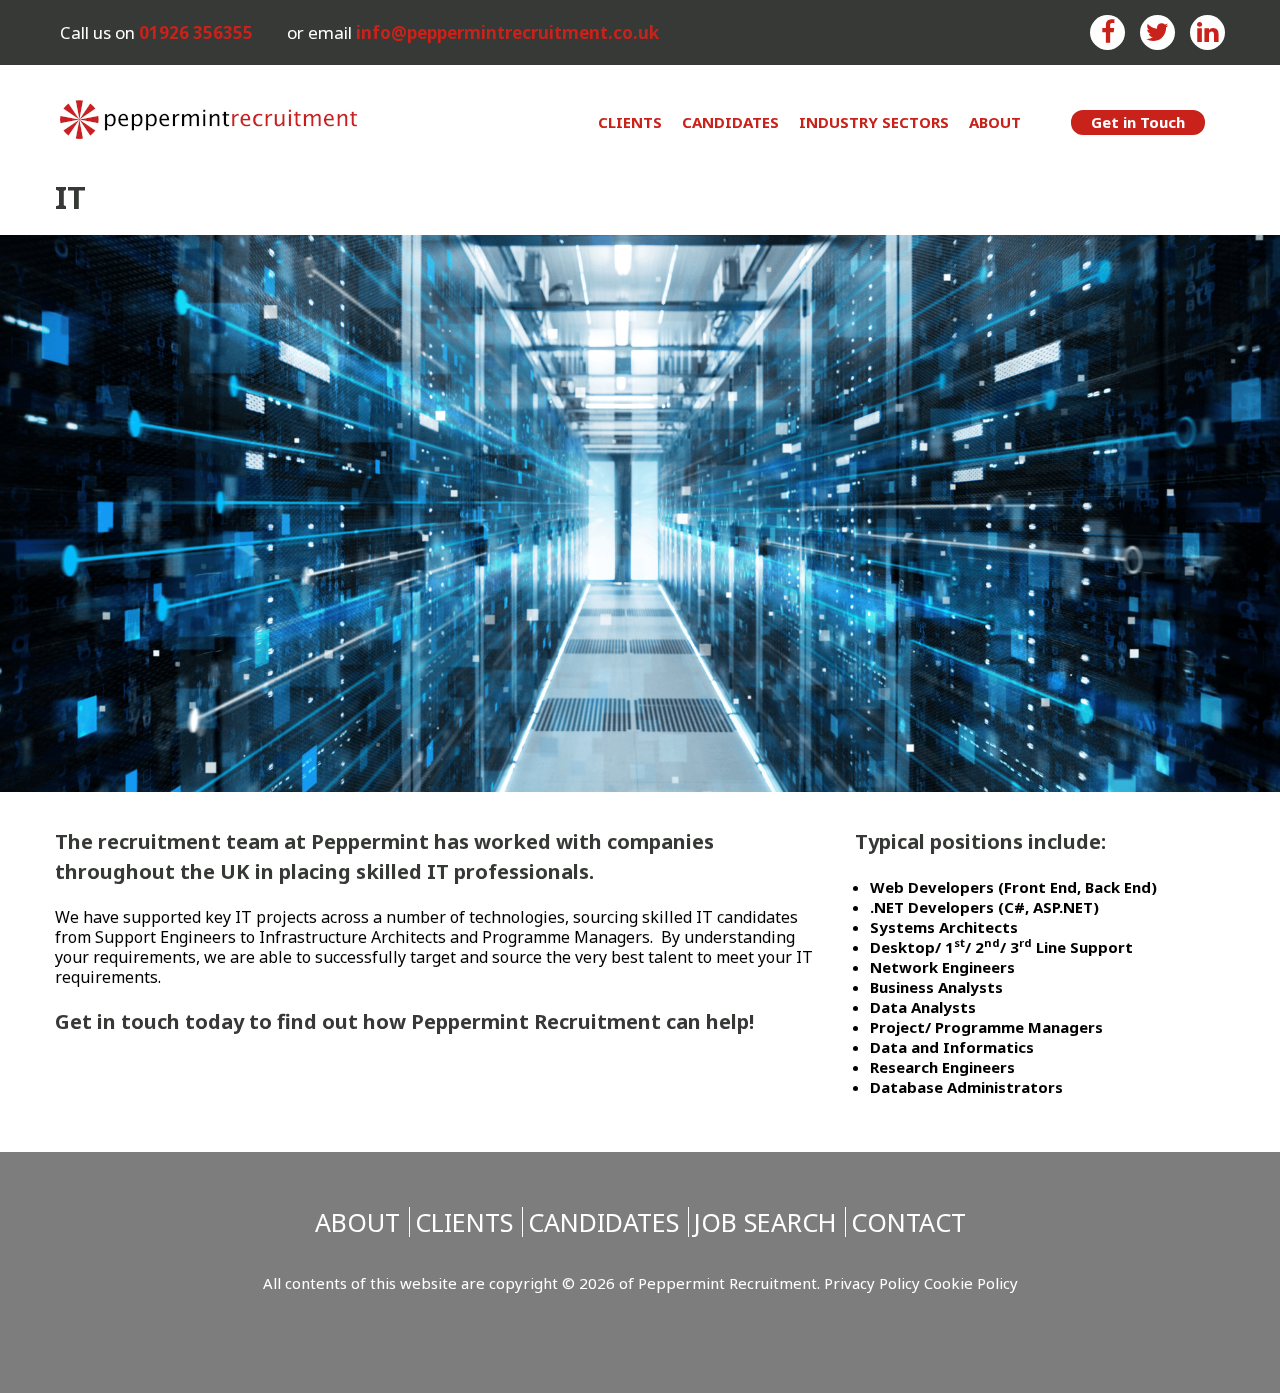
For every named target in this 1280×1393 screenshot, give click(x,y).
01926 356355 (196, 32)
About (995, 122)
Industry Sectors (874, 122)
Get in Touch (1138, 122)
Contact (908, 1222)
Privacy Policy (872, 1283)
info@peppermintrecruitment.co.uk (507, 32)
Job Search (765, 1222)
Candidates (730, 122)
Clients (630, 122)
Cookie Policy (971, 1283)
